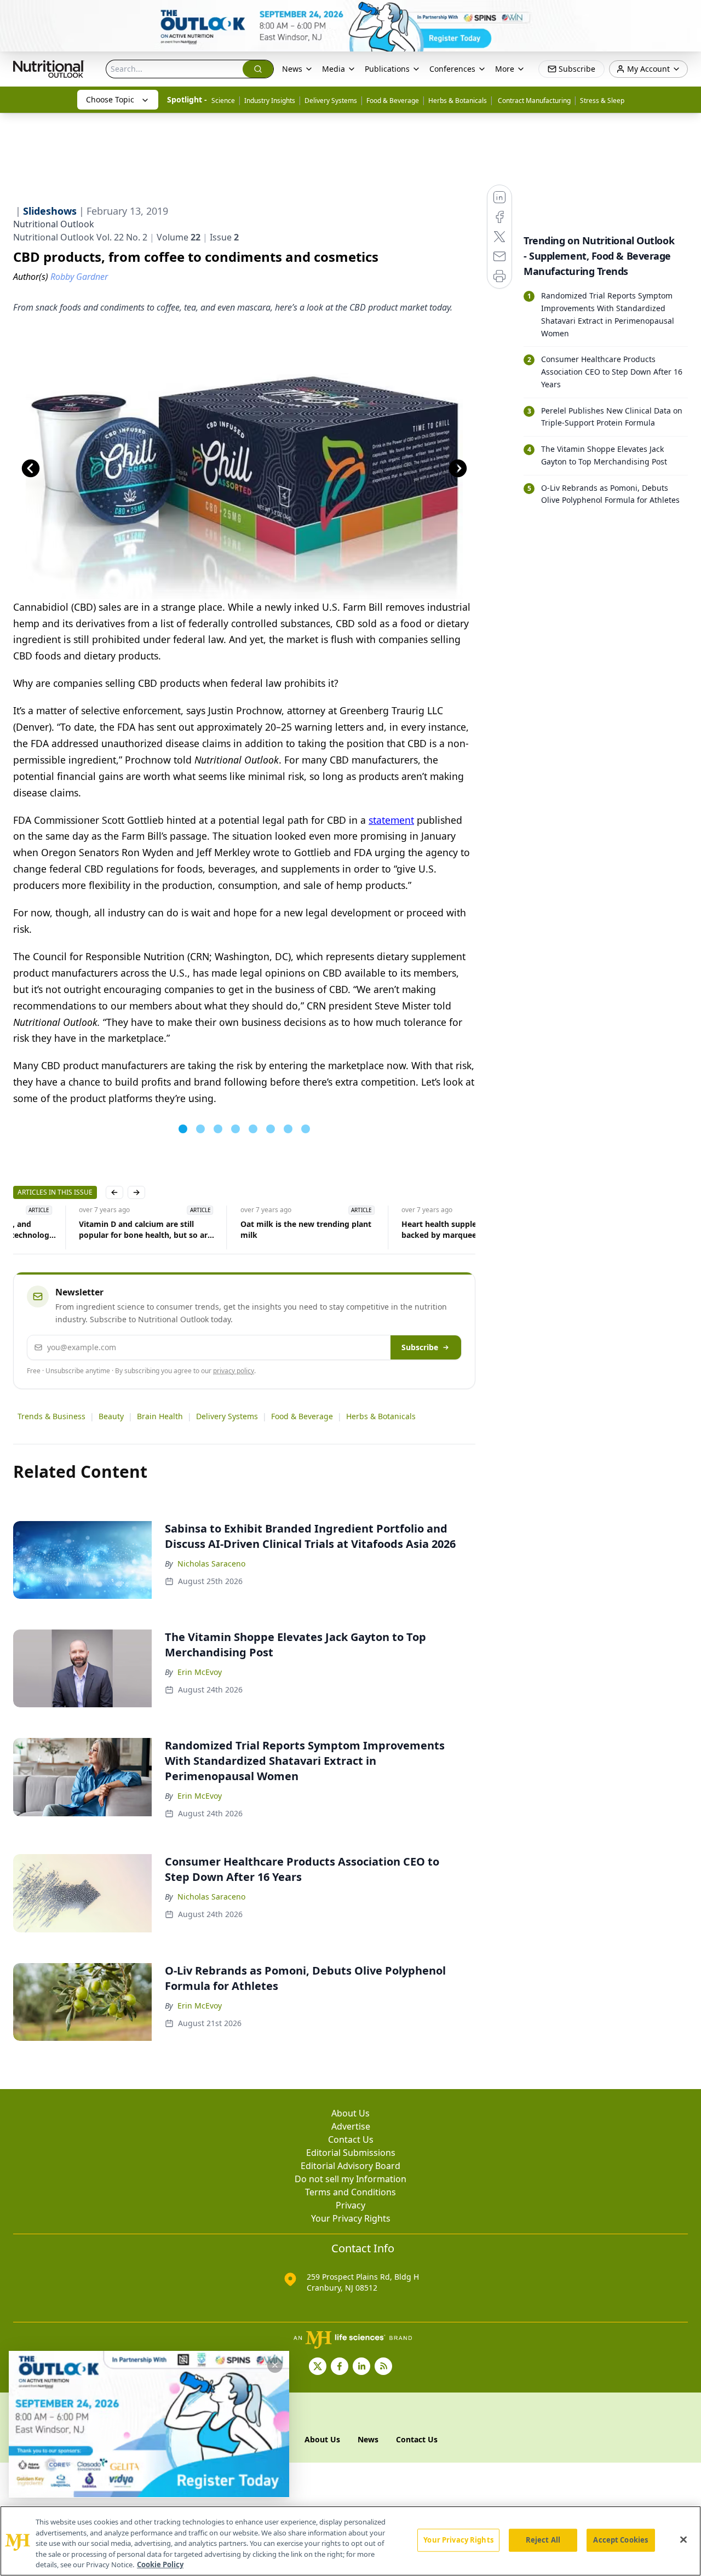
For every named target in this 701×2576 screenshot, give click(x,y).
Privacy (350, 2205)
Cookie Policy (160, 2564)
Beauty (111, 1416)
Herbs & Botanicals (458, 101)
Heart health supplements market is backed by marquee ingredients (404, 1229)
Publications (387, 69)
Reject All (543, 2540)
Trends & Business (51, 1416)
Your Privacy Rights (351, 2218)
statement (391, 820)
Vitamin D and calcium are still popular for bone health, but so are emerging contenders (80, 1230)
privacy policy (234, 1371)
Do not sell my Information (350, 2179)
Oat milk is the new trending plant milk (240, 1229)
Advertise (351, 2126)
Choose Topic (110, 99)
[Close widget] (275, 2365)
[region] (350, 2541)
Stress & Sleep (602, 101)
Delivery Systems (331, 101)
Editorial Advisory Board (350, 2166)
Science (223, 101)
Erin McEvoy (200, 1672)
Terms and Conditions (350, 2192)
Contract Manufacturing (533, 101)
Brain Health (160, 1416)
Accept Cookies (620, 2540)
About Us (350, 2113)
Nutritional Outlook (54, 224)
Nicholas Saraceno (211, 1564)
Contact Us (351, 2139)
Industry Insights (270, 101)
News (292, 69)
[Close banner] (687, 14)
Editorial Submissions (351, 2153)
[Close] (683, 2540)
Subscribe (420, 1347)
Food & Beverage (393, 101)
